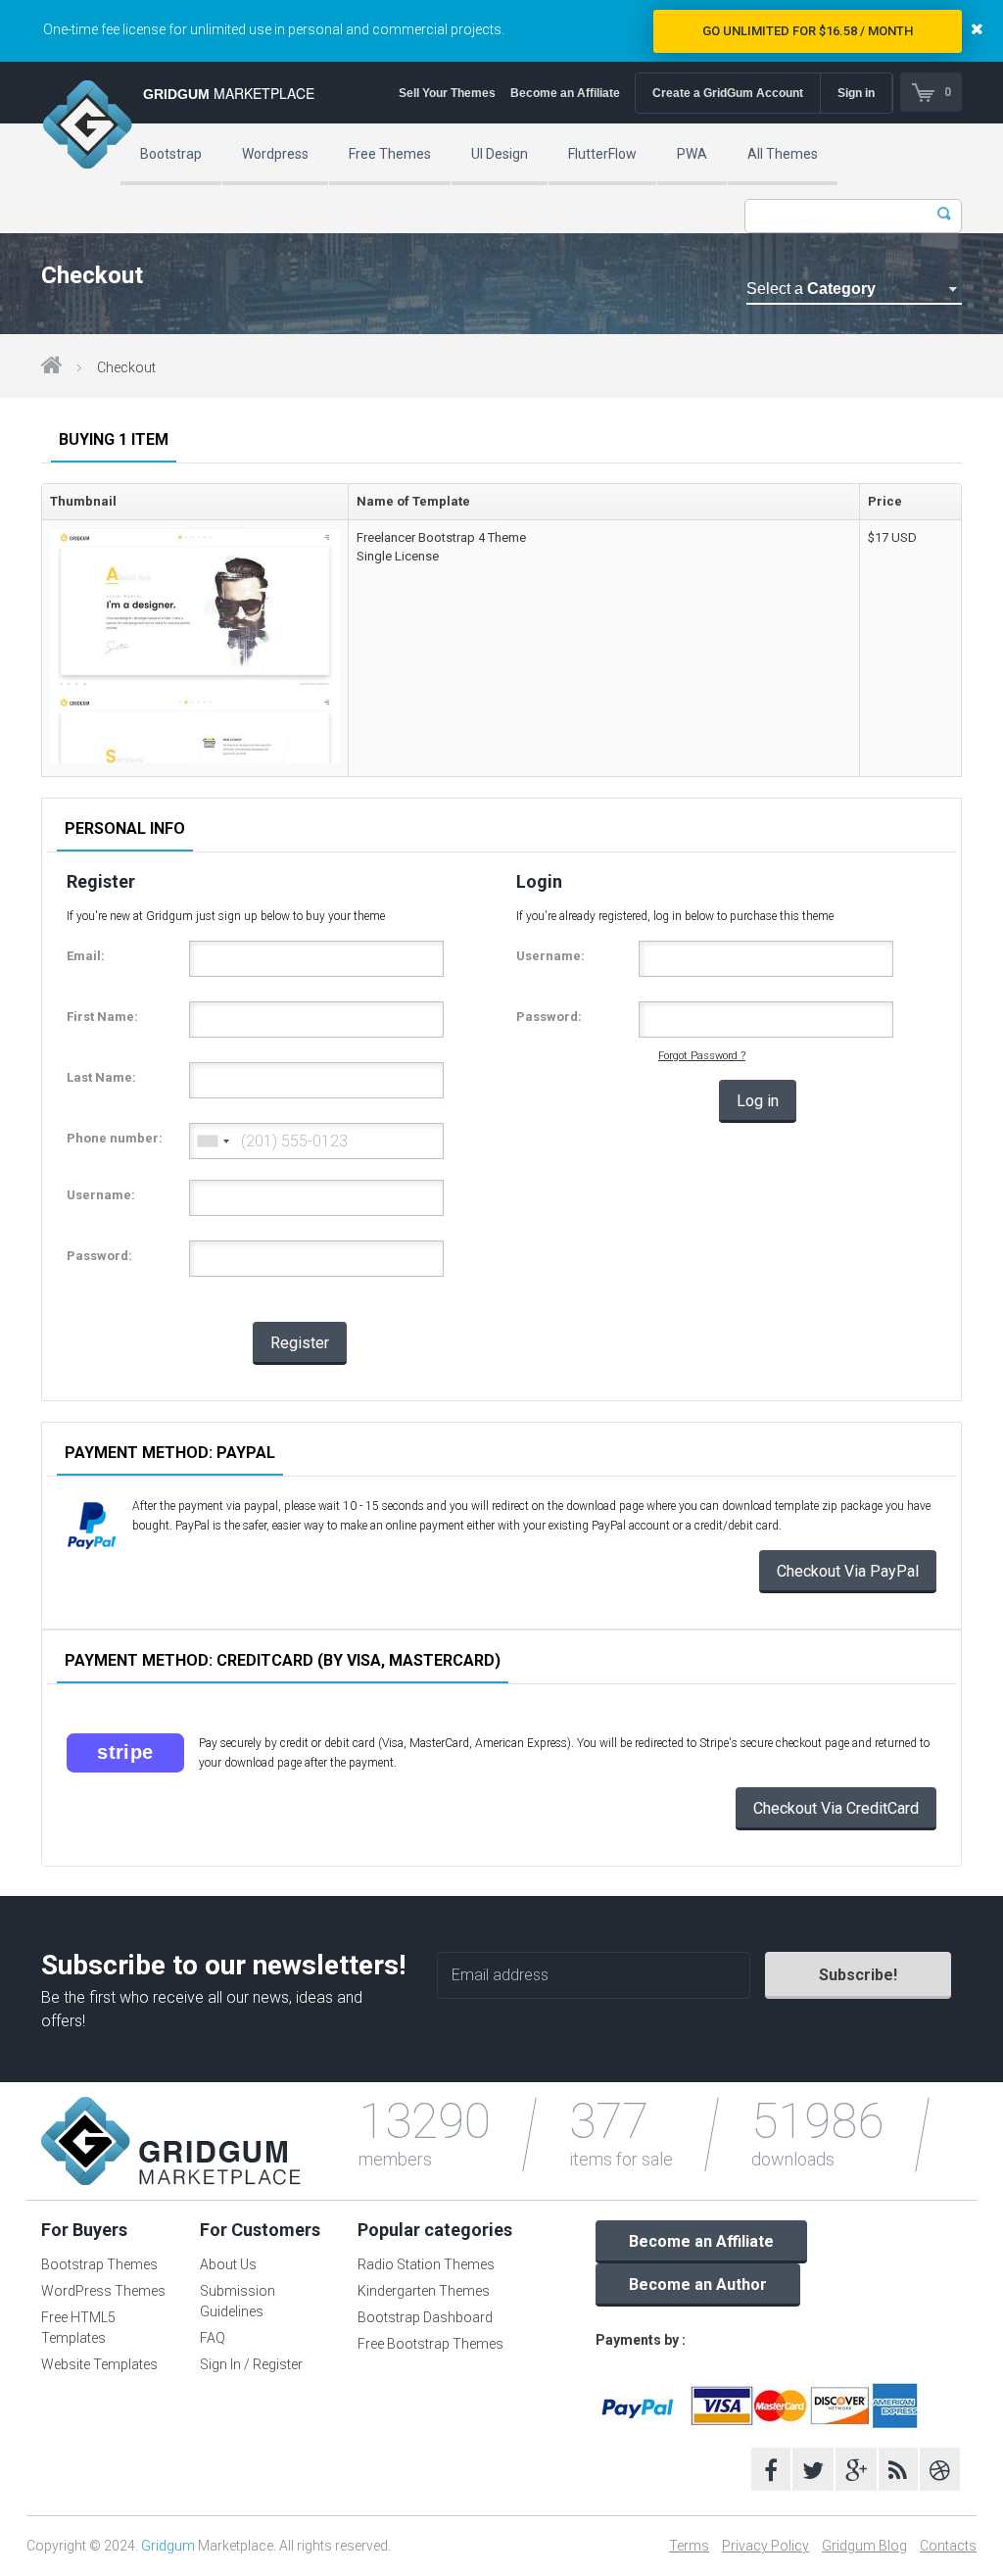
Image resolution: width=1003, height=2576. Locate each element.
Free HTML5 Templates (78, 2328)
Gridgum (168, 2546)
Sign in (856, 93)
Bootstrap (171, 154)
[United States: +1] (213, 1141)
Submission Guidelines (238, 2301)
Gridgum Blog (864, 2546)
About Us (228, 2264)
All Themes (783, 154)
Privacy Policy (765, 2546)
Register (300, 1343)
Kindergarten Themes (424, 2291)
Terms (689, 2546)
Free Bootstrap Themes (430, 2344)
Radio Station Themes (426, 2264)
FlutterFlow (602, 154)
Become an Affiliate (565, 93)
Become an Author (698, 2284)
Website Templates (99, 2364)
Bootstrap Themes (99, 2264)
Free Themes (390, 154)
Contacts (948, 2546)
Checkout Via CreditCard (836, 1808)
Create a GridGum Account (728, 93)
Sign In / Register (251, 2364)
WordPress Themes (103, 2291)
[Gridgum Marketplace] (87, 127)
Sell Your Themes (447, 93)
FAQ (213, 2338)
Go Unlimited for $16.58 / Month (808, 31)
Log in (758, 1101)
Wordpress (275, 154)
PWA (692, 154)
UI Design (500, 154)
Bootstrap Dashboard (425, 2317)
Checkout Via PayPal (848, 1571)
